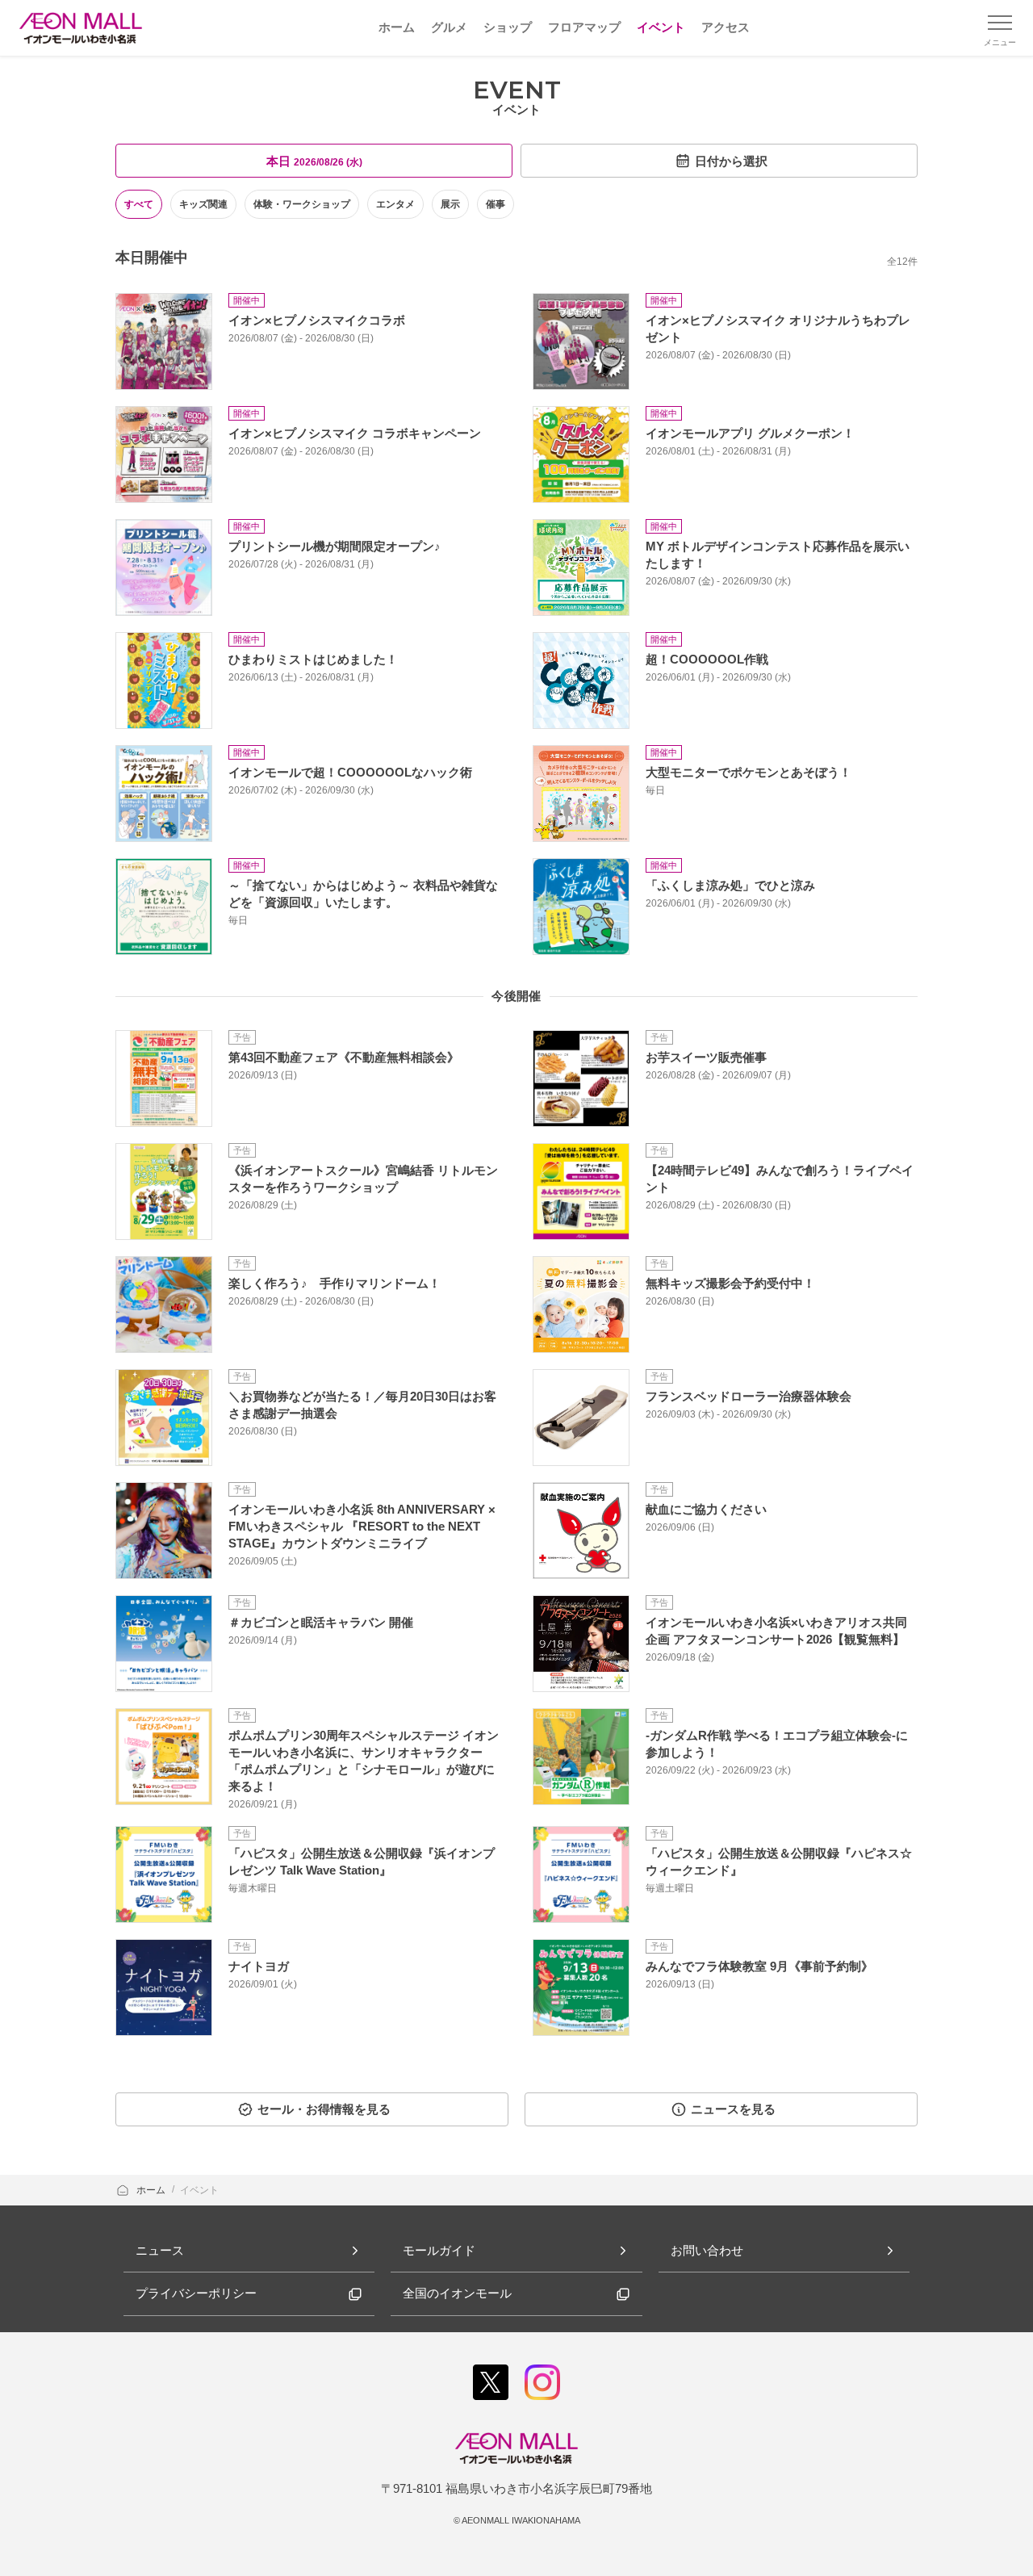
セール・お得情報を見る (324, 2109)
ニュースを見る (733, 2109)
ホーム (152, 2190)
